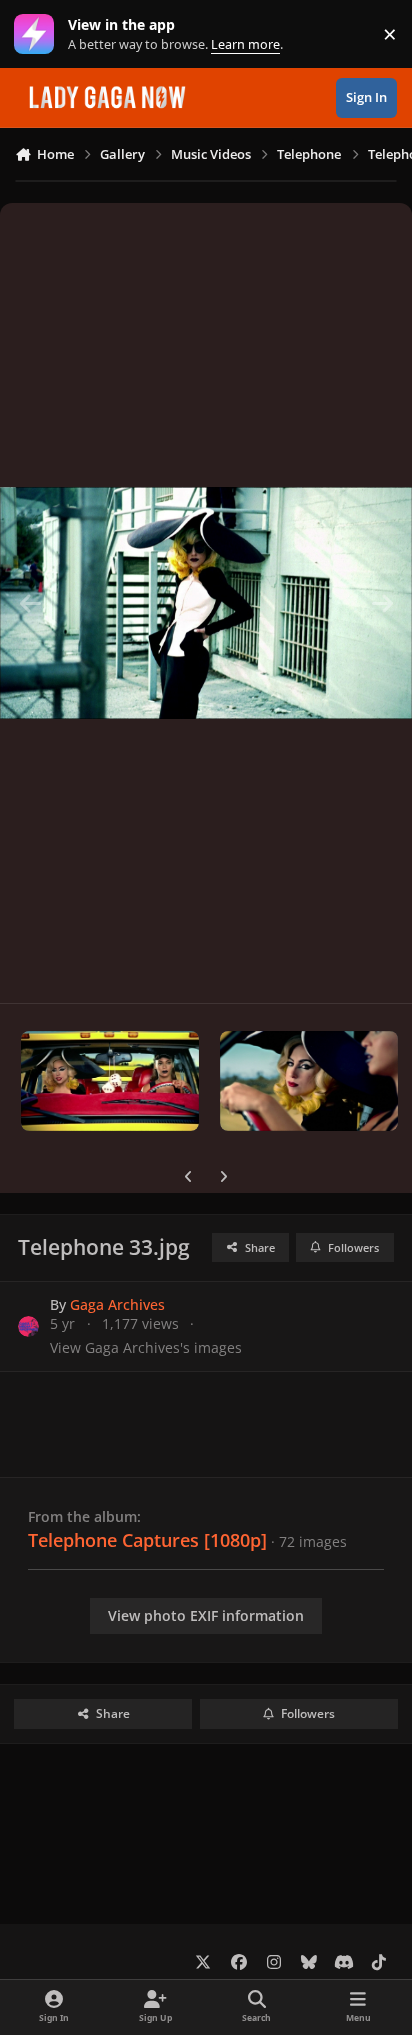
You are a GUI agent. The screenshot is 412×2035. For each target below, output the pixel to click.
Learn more (38, 34)
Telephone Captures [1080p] (147, 1540)
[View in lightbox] (206, 603)
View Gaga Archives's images (146, 1347)
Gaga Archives (117, 1304)
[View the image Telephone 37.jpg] (110, 1081)
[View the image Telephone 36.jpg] (309, 1081)
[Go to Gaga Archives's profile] (28, 1326)
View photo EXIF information (206, 1615)
